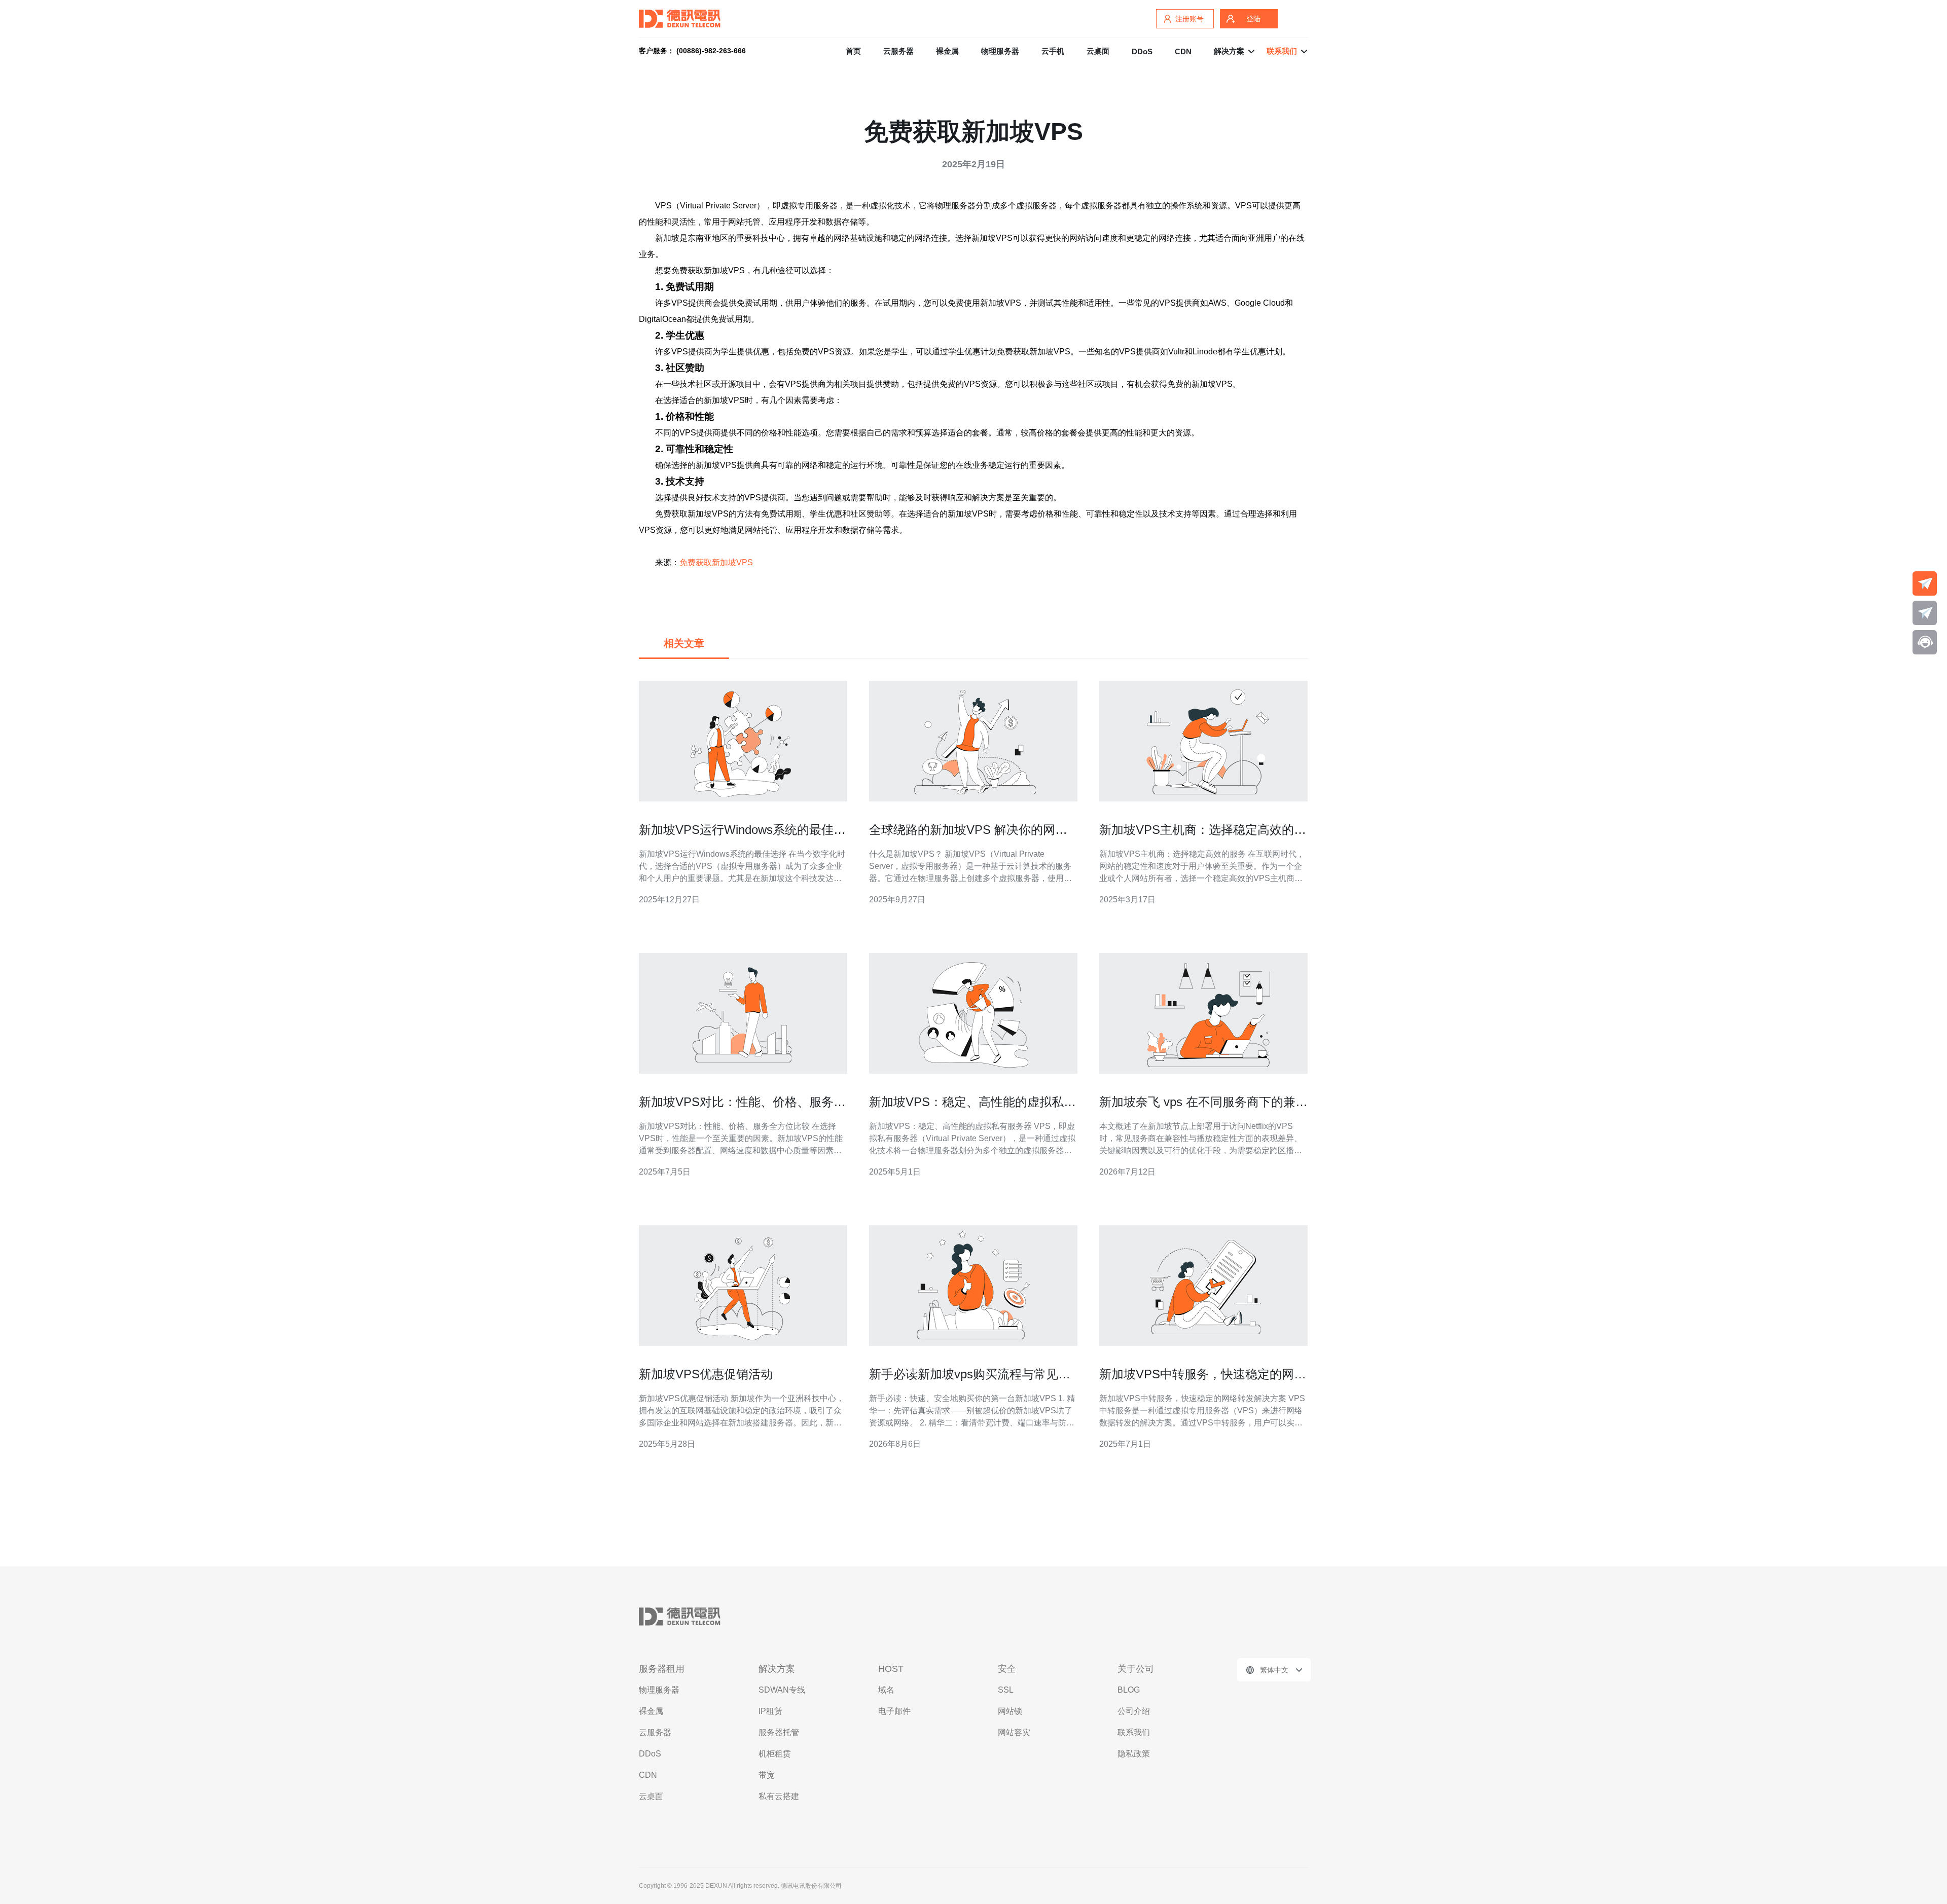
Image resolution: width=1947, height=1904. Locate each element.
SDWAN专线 (782, 1690)
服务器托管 (779, 1732)
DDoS (1142, 51)
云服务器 (898, 51)
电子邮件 (894, 1711)
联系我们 (1134, 1732)
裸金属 (947, 51)
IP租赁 (770, 1711)
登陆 (1253, 19)
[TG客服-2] (1925, 613)
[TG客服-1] (1925, 583)
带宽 (767, 1775)
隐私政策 (1134, 1754)
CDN (1183, 51)
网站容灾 (1014, 1732)
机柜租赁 (775, 1754)
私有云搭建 (779, 1796)
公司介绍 (1134, 1711)
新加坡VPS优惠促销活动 (706, 1374)
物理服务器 (1000, 51)
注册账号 (1189, 19)
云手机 (1053, 51)
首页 (853, 51)
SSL (1006, 1690)
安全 (1007, 1669)
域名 (886, 1690)
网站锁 (1010, 1711)
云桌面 (1098, 51)
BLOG (1129, 1690)
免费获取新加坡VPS (716, 562)
